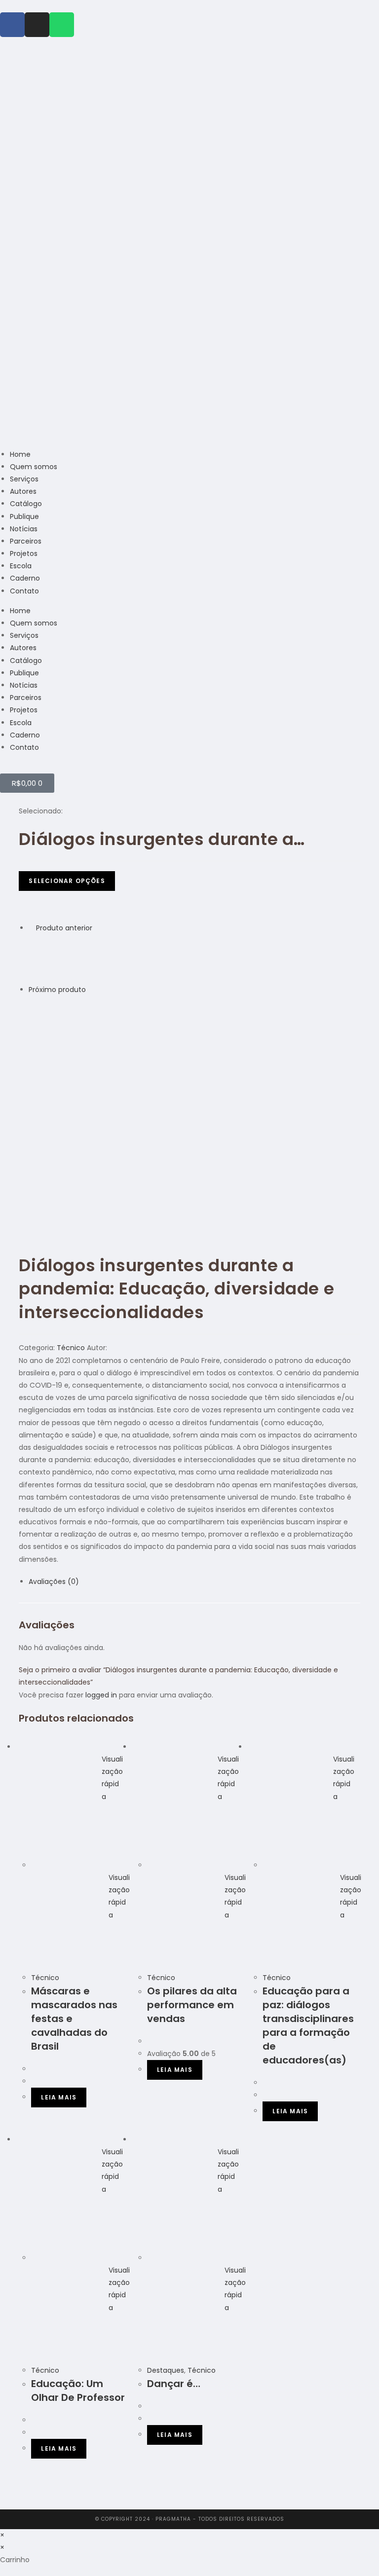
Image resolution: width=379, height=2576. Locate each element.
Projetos (24, 553)
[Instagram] (37, 25)
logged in (101, 1695)
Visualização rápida (112, 1778)
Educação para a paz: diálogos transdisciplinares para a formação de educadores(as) (308, 2025)
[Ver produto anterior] (31, 928)
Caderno (25, 578)
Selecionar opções (67, 881)
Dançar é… (174, 2384)
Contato (24, 591)
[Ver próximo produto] (91, 990)
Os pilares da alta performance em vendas (192, 2005)
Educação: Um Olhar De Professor (78, 2391)
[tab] (194, 1582)
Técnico (71, 1348)
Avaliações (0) (54, 1582)
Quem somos (34, 467)
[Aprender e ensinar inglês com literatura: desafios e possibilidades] (53, 1020)
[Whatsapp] (62, 25)
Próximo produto (57, 990)
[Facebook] (12, 25)
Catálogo (26, 504)
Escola (21, 566)
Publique (24, 516)
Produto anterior (64, 928)
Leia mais (59, 2097)
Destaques (166, 2370)
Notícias (24, 529)
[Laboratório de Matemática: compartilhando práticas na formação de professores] (53, 958)
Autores (23, 491)
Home (20, 454)
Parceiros (26, 541)
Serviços (24, 479)
